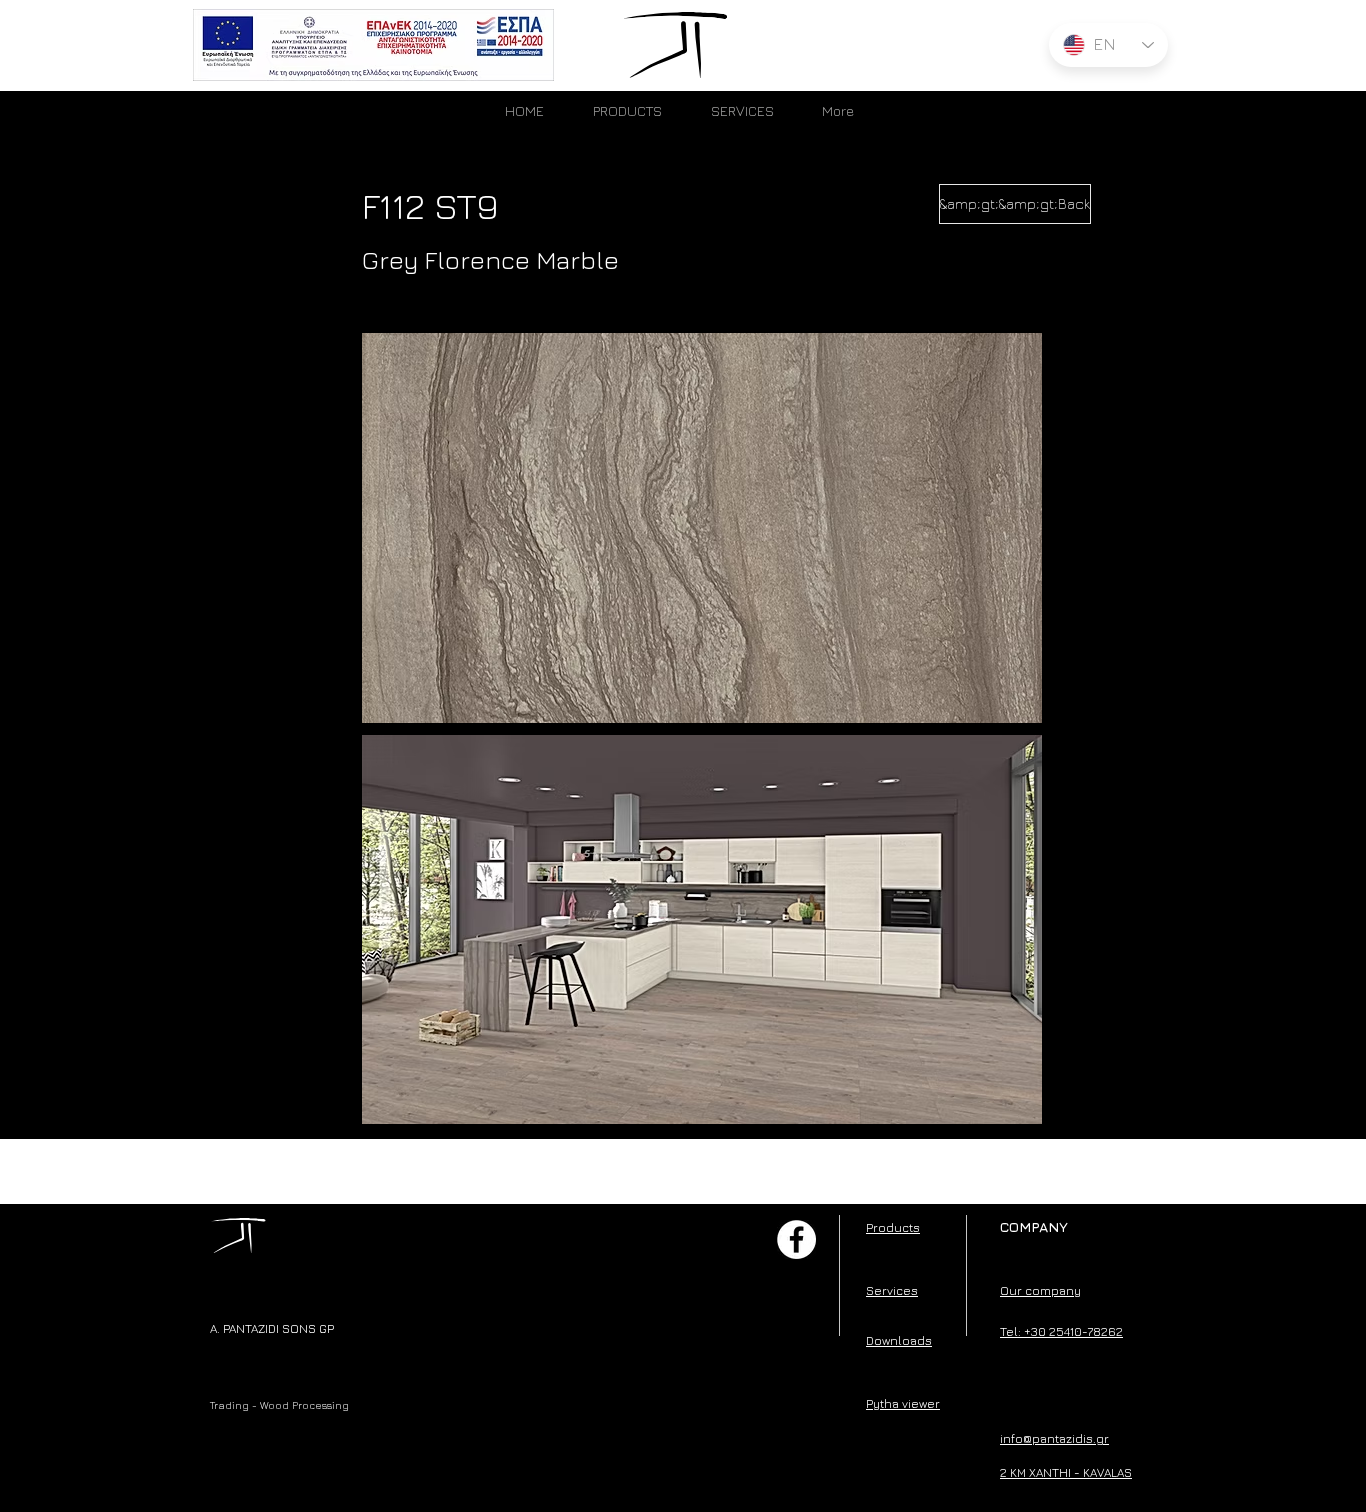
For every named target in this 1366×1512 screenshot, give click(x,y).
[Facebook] (796, 1239)
